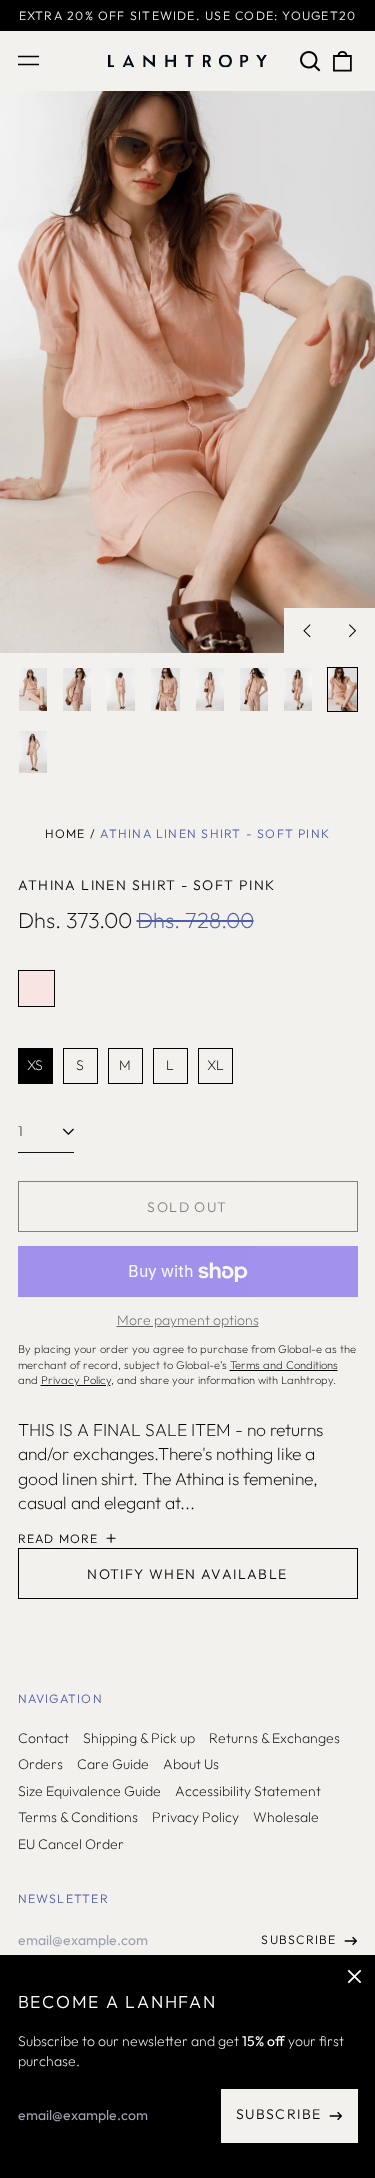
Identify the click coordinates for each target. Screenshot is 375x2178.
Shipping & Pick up (139, 1738)
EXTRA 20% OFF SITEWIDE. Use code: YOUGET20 (187, 15)
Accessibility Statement (248, 1791)
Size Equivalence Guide (89, 1791)
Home (65, 833)
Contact (43, 1738)
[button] (311, 61)
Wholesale (286, 1817)
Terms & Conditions (78, 1817)
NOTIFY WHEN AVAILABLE (187, 1574)
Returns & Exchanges (274, 1738)
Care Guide (113, 1764)
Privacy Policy (195, 1817)
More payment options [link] (188, 1320)
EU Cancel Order (71, 1844)
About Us (191, 1764)
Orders (40, 1764)
